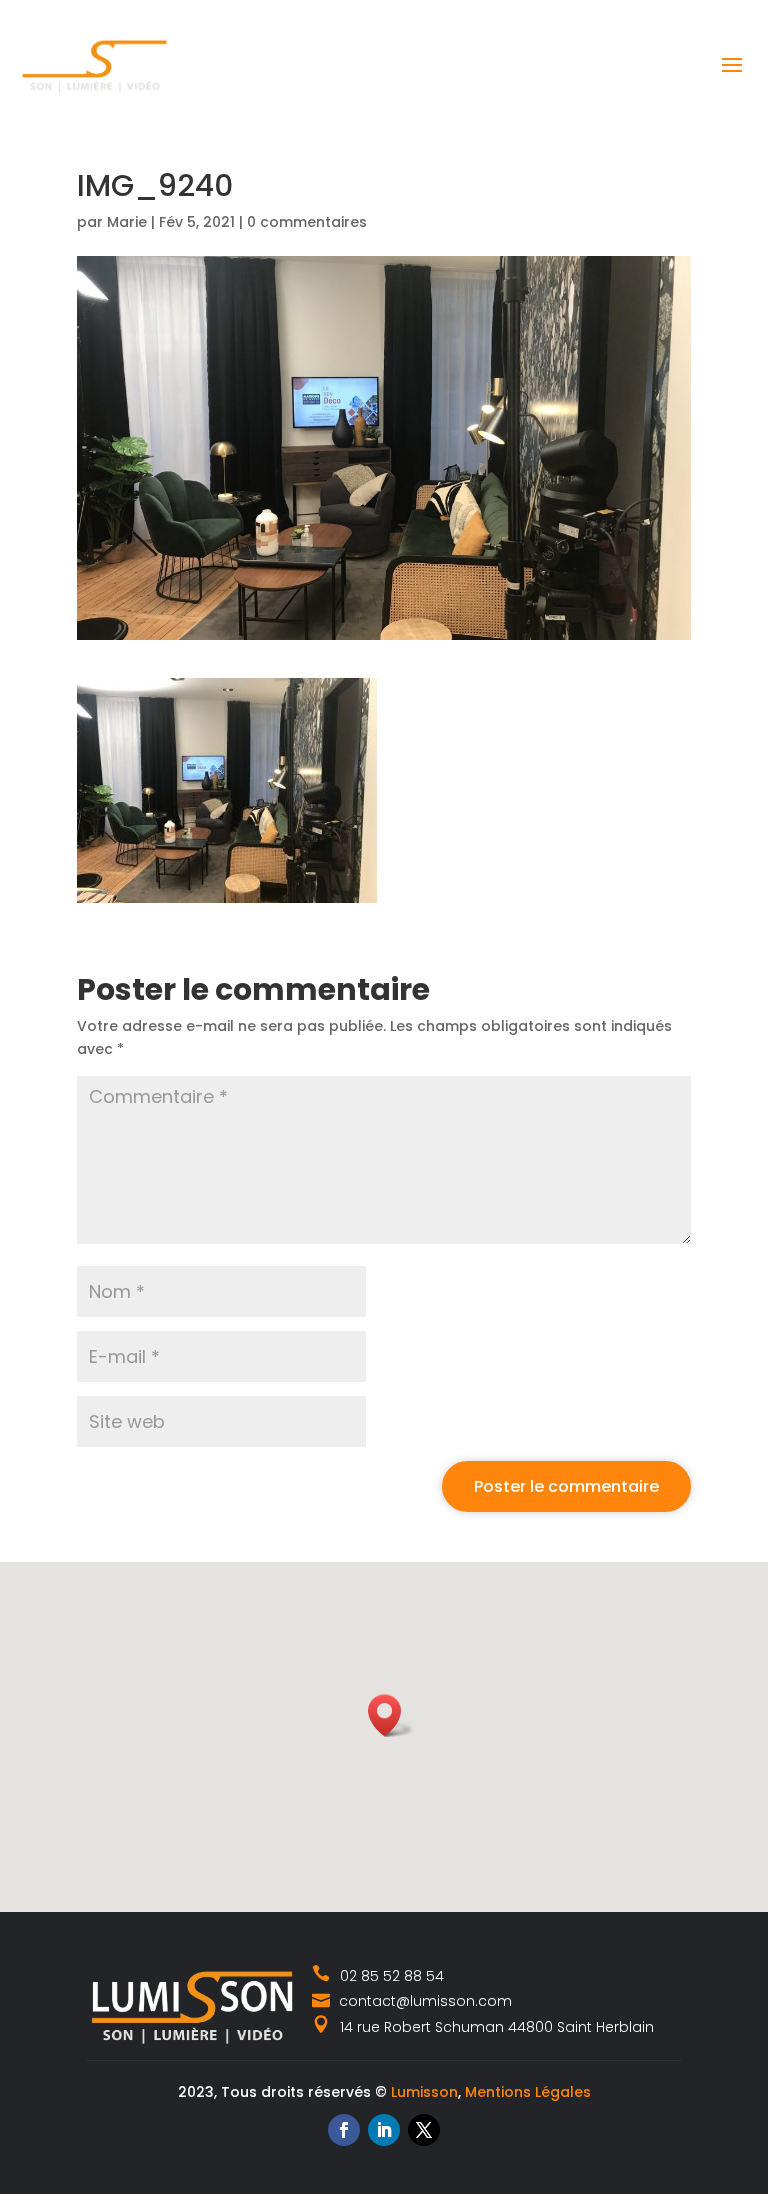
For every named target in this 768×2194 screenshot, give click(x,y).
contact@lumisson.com (423, 2001)
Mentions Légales (528, 2092)
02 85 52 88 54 (392, 1976)
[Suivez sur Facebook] (344, 2130)
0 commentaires (307, 222)
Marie (127, 222)
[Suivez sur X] (424, 2130)
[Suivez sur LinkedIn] (384, 2130)
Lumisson (424, 2092)
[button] (391, 1715)
